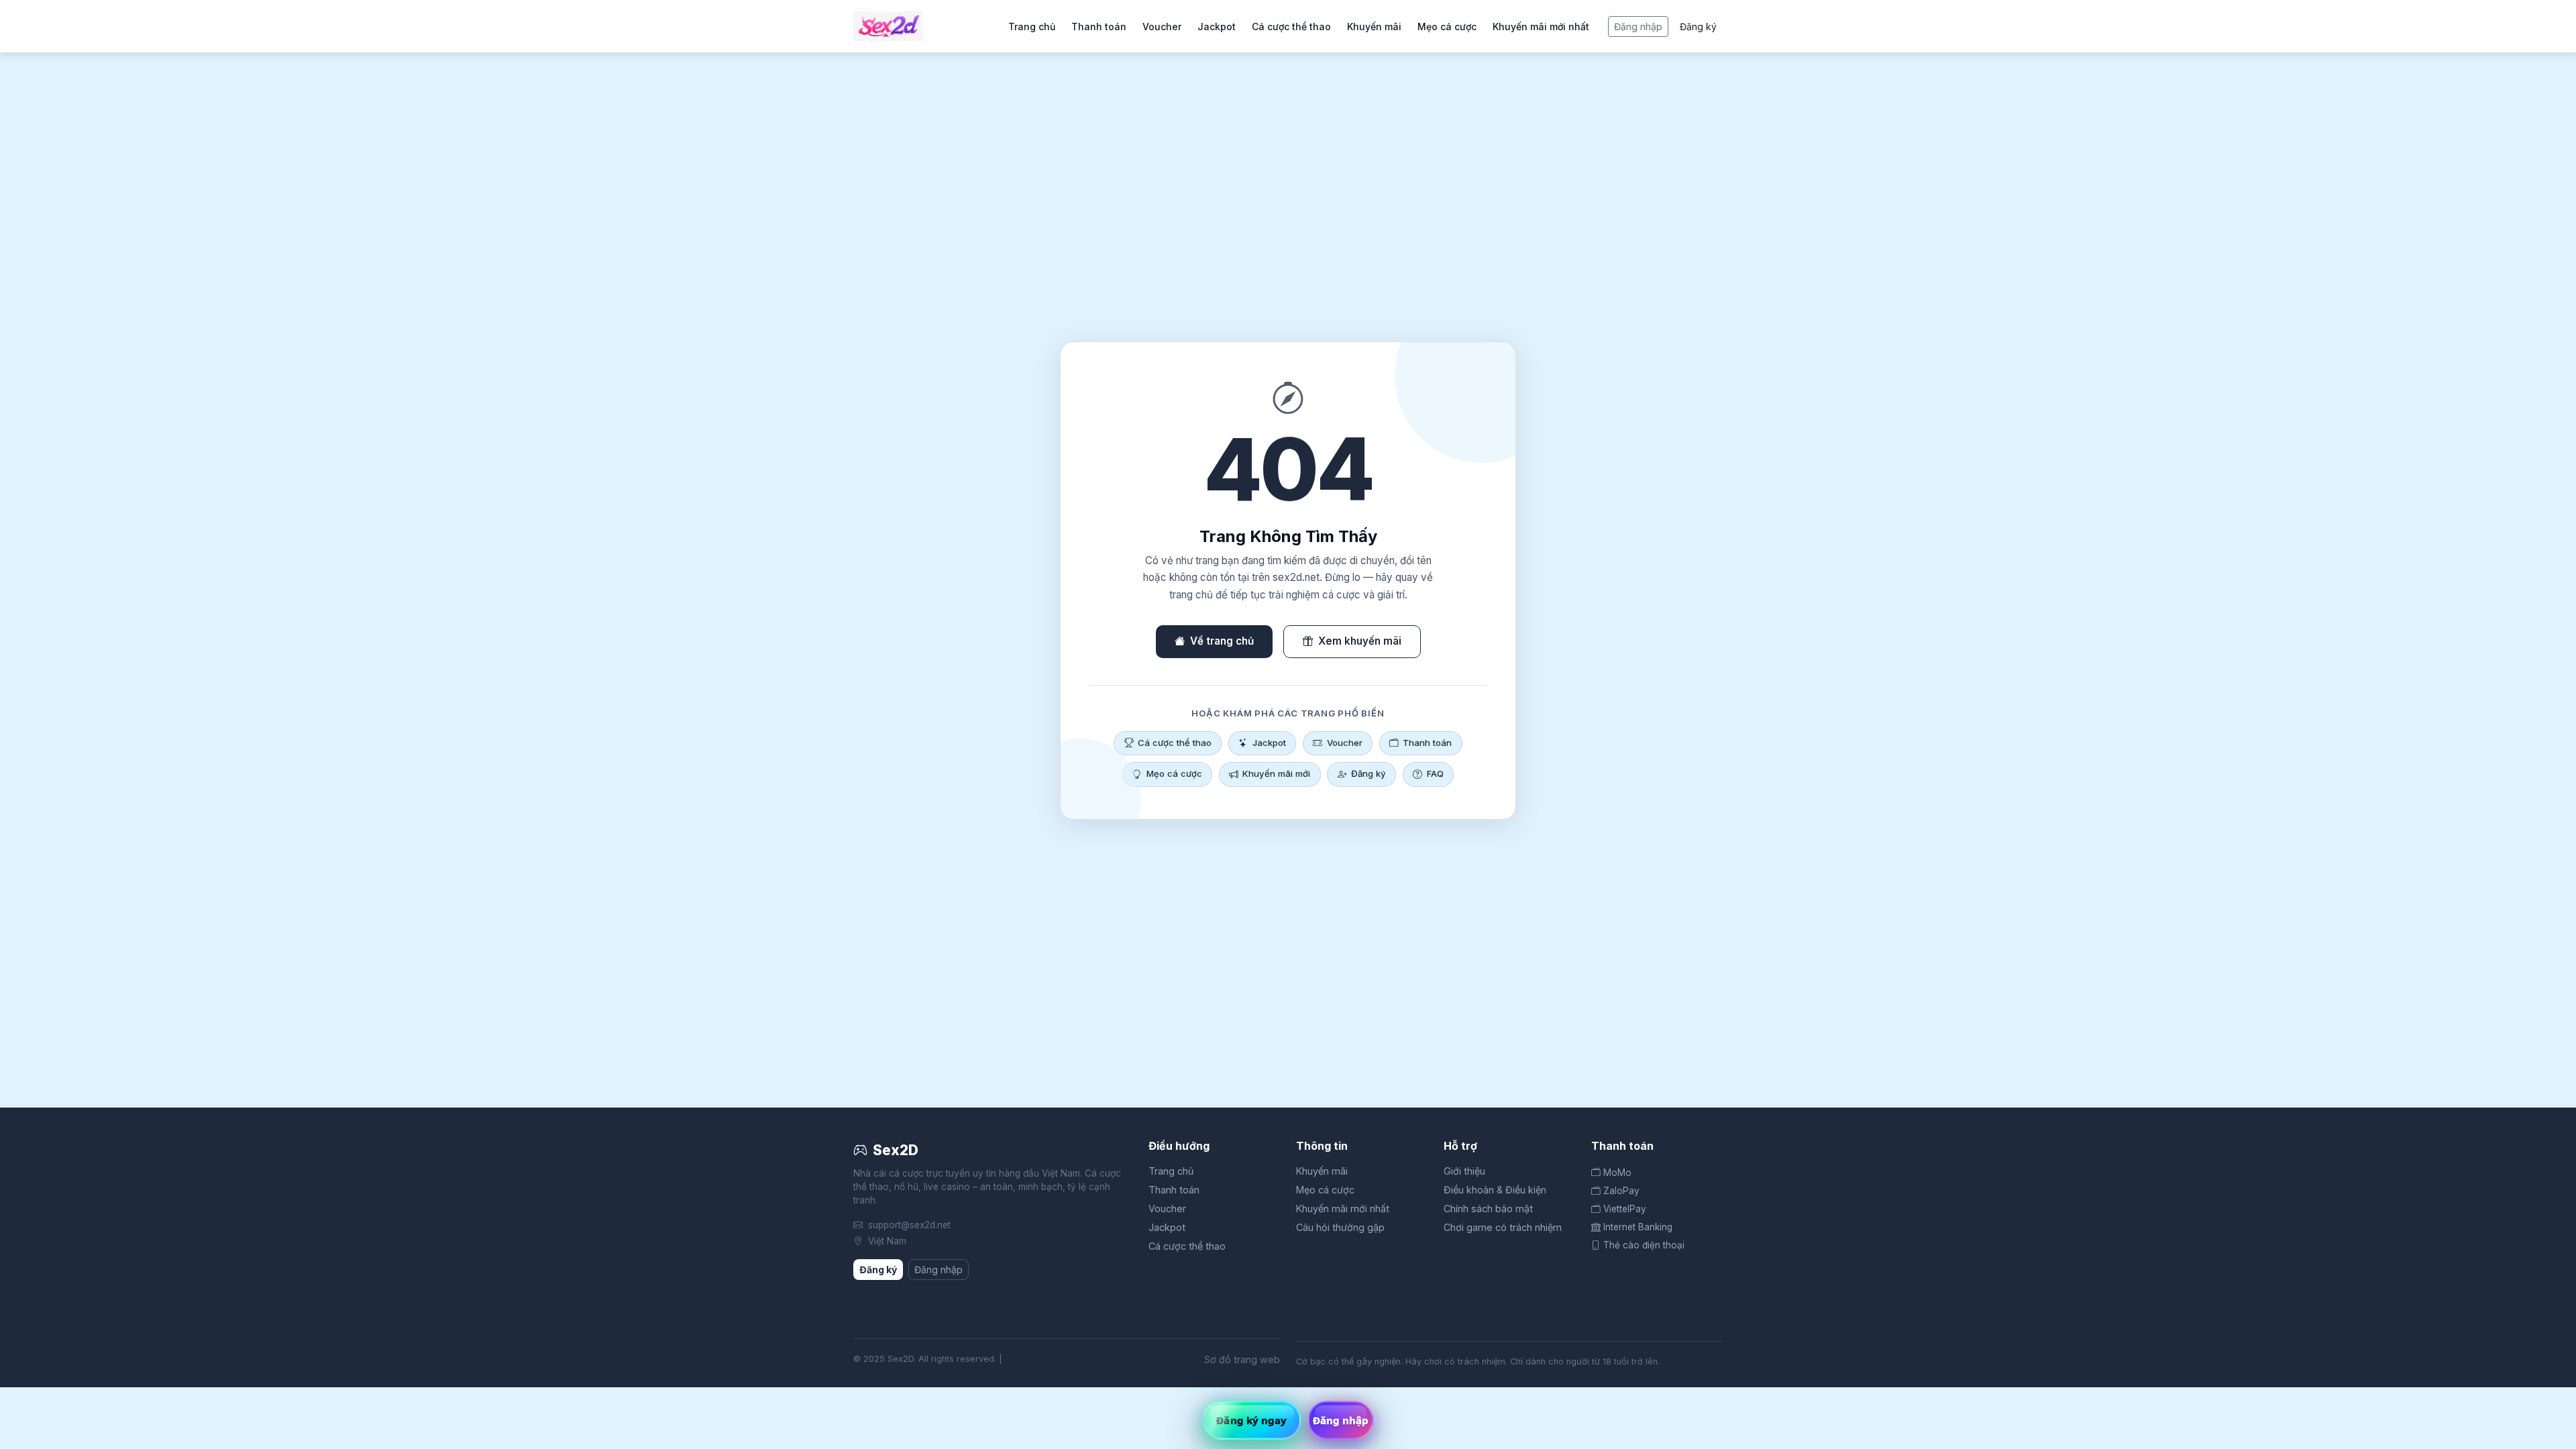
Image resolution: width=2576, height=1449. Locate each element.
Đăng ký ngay (1251, 1420)
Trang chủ (1032, 26)
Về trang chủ (1222, 641)
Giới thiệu (1464, 1171)
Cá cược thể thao (1291, 26)
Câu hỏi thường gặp (1340, 1227)
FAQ (1435, 773)
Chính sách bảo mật (1488, 1209)
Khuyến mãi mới (1276, 773)
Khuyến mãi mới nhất (1541, 26)
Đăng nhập (1638, 26)
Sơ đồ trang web (1242, 1359)
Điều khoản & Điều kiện (1495, 1190)
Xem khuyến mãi (1360, 641)
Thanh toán (1099, 26)
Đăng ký (1698, 26)
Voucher (1162, 26)
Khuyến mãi (1374, 26)
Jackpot (1217, 26)
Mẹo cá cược (1447, 26)
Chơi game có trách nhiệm (1503, 1227)
